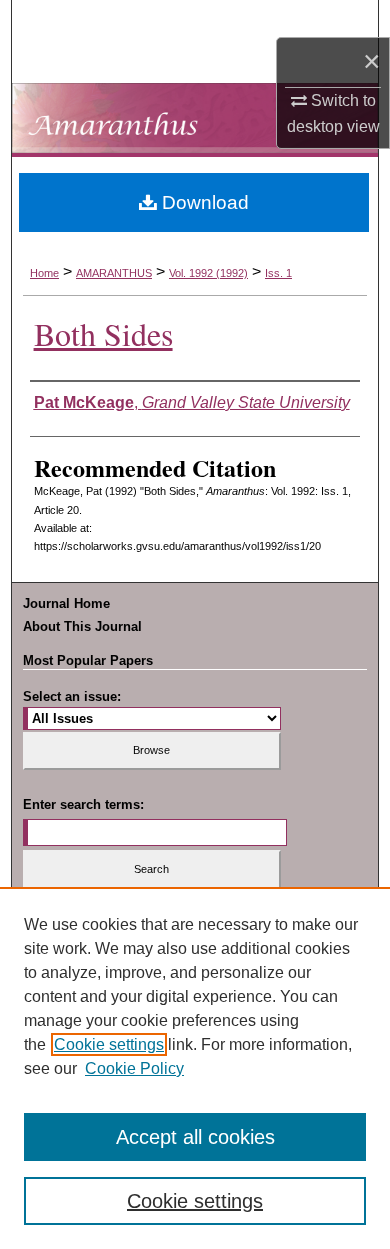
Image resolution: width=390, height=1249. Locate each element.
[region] (195, 1068)
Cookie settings (109, 1044)
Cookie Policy (134, 1068)
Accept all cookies (195, 1137)
